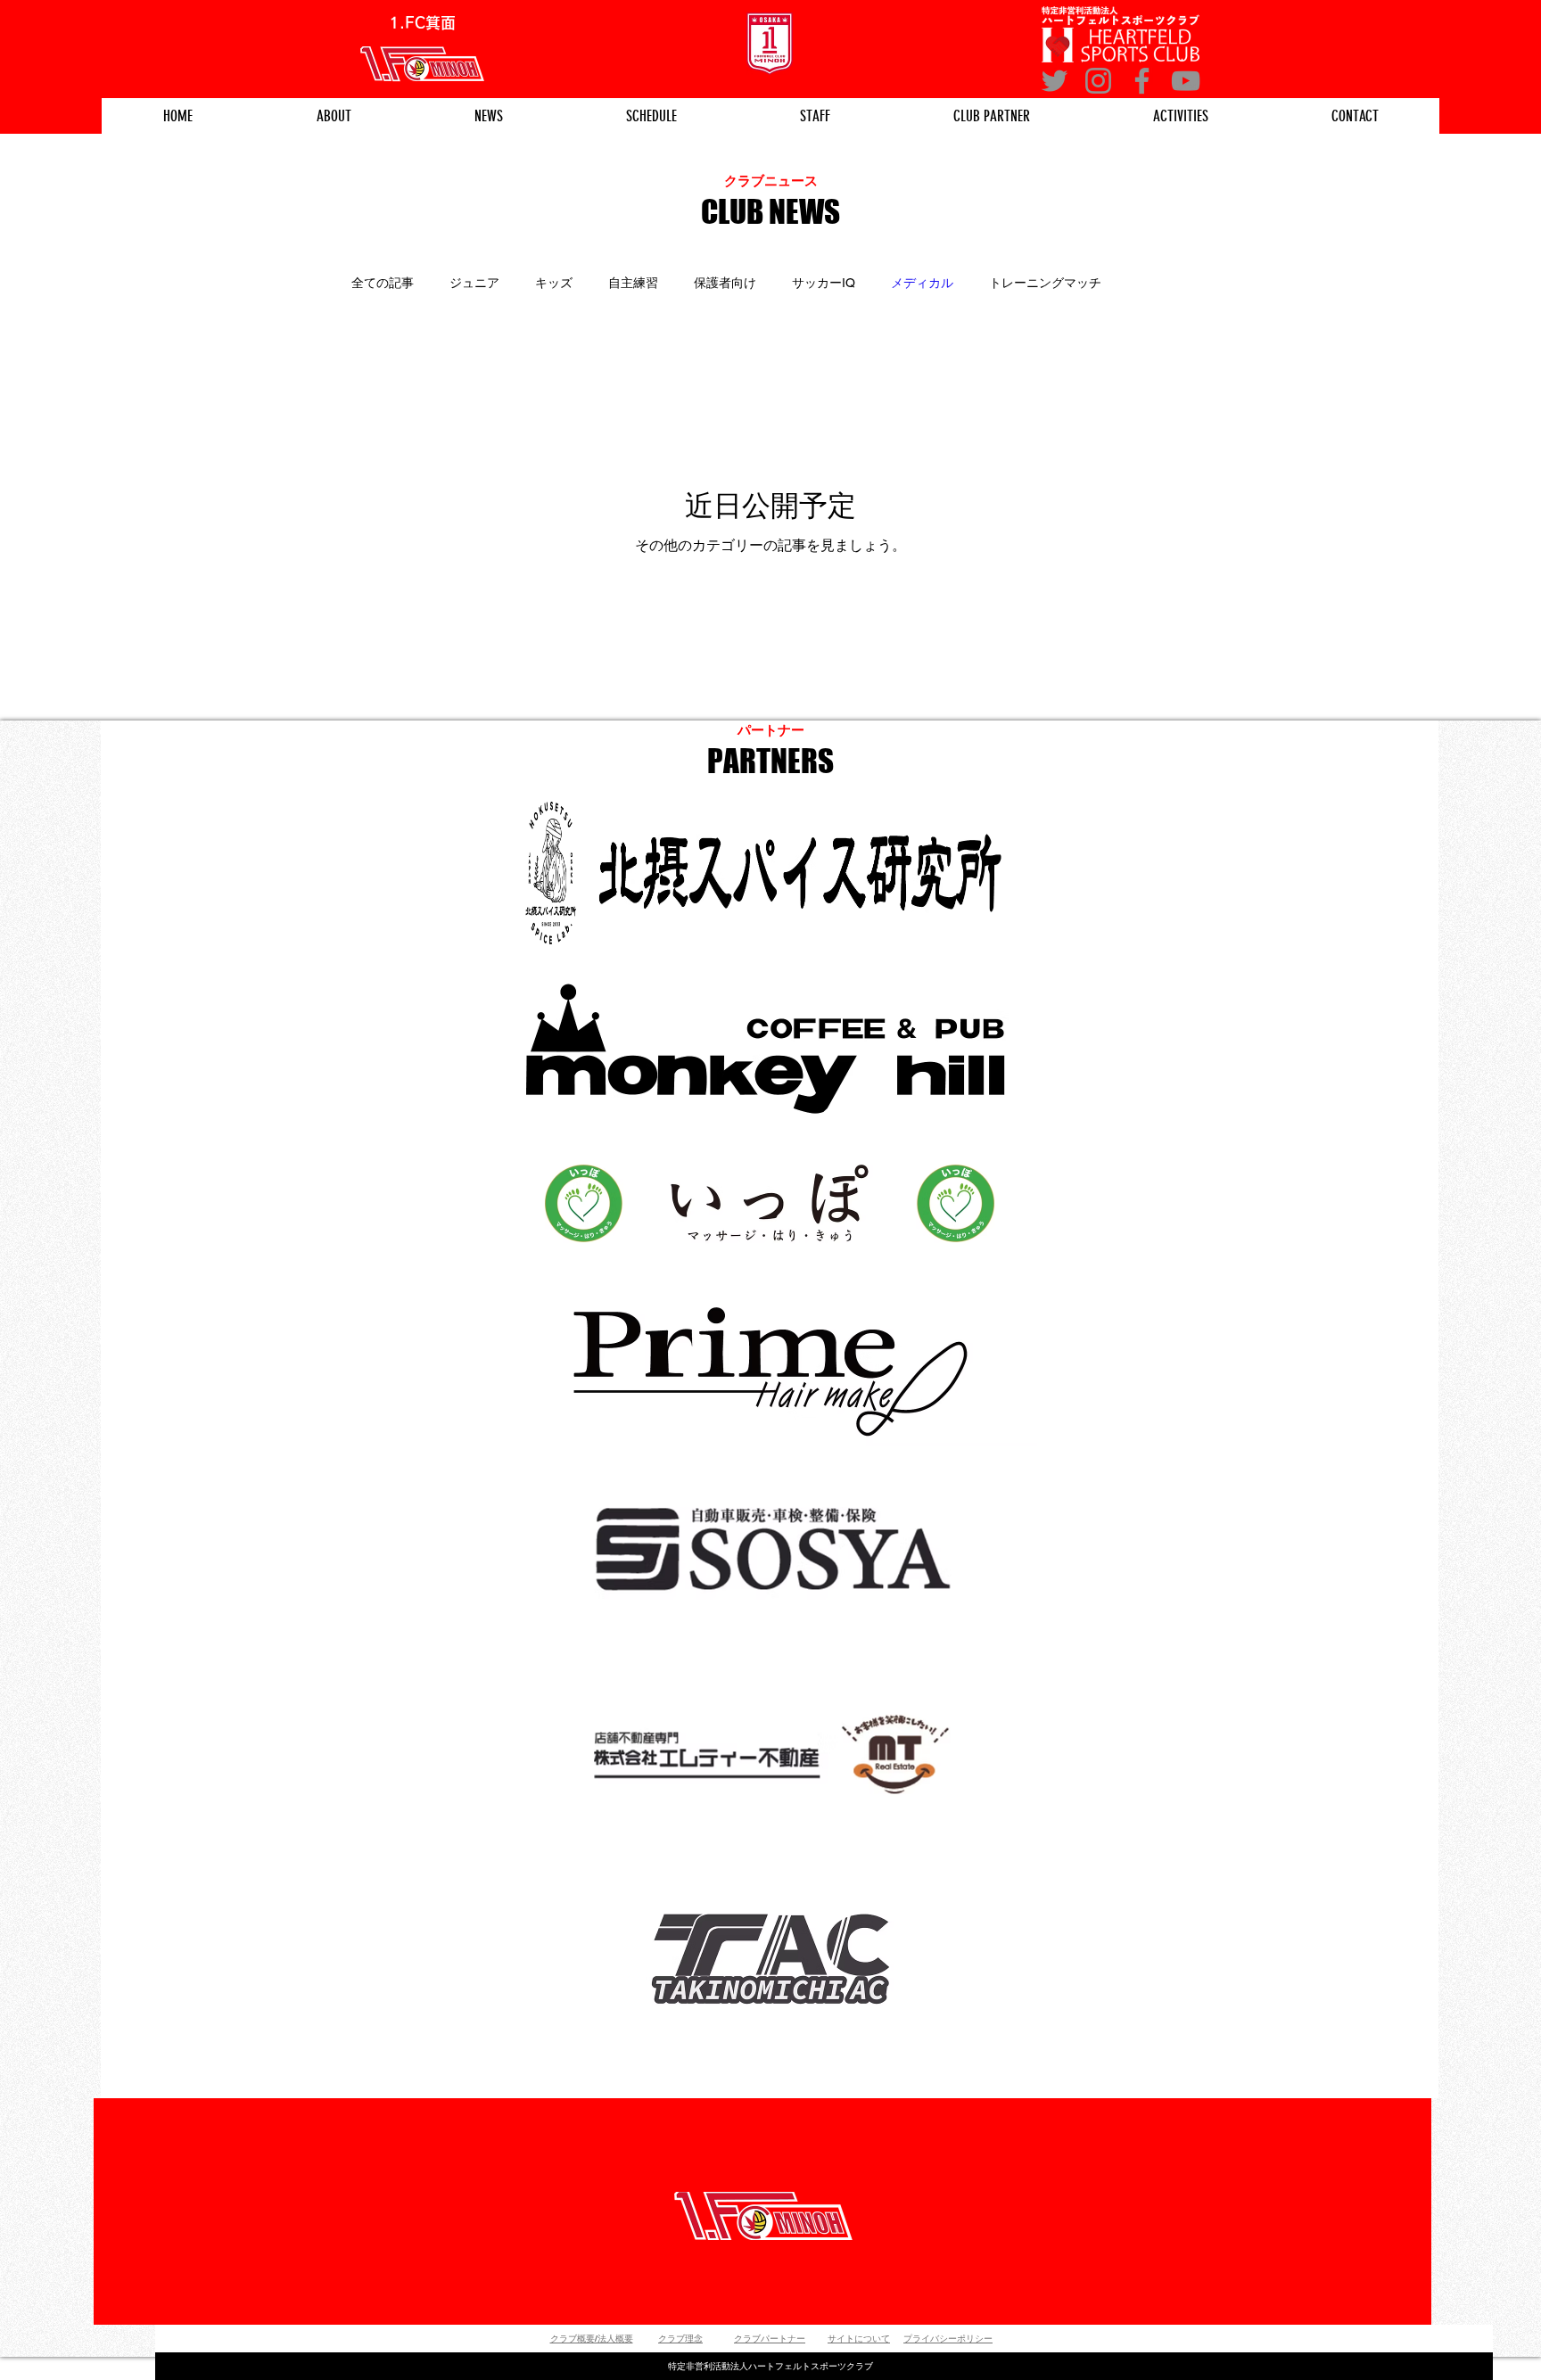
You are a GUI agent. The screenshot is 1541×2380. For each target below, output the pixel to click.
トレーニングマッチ (1045, 283)
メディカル (922, 283)
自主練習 (633, 283)
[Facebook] (1142, 81)
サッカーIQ (824, 283)
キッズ (554, 283)
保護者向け (725, 283)
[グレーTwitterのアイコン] (1055, 81)
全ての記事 (383, 283)
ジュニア (474, 283)
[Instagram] (1098, 81)
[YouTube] (1186, 81)
